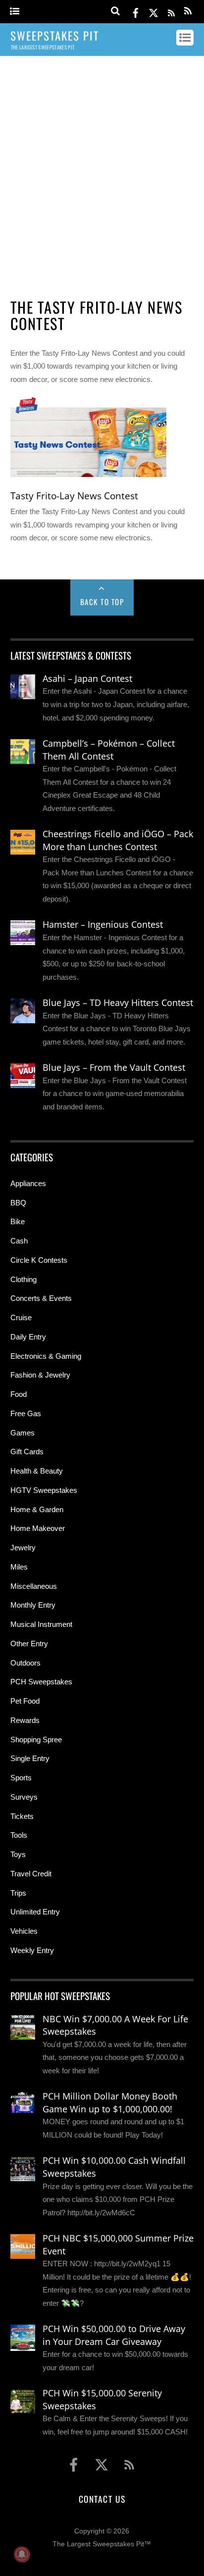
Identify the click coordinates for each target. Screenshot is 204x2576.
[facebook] (136, 11)
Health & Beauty (37, 1471)
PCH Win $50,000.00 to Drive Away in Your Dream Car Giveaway (114, 2335)
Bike (18, 1221)
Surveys (24, 1797)
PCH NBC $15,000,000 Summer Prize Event (118, 2244)
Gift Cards (27, 1452)
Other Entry (29, 1644)
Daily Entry (28, 1337)
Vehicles (24, 1931)
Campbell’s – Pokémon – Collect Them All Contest (109, 750)
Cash (19, 1241)
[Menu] (15, 12)
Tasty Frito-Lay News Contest (74, 496)
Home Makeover (38, 1528)
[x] (153, 11)
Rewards (25, 1720)
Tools (19, 1835)
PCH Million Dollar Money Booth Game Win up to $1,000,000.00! (110, 2102)
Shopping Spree (36, 1740)
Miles (19, 1567)
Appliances (28, 1183)
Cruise (21, 1317)
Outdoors (25, 1663)
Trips (18, 1893)
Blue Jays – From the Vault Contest (114, 1067)
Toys (18, 1854)
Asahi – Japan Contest (87, 678)
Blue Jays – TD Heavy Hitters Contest (118, 1002)
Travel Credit (31, 1874)
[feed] (171, 11)
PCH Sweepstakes (41, 1682)
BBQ (18, 1203)
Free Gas (26, 1413)
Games (23, 1433)
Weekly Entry (32, 1950)
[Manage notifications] (22, 2554)
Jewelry (23, 1548)
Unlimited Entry (35, 1912)
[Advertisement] (102, 173)
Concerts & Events (41, 1298)
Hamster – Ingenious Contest (103, 924)
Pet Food (25, 1701)
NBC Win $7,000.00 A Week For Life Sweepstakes (115, 2025)
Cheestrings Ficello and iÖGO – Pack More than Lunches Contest (118, 840)
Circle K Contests (39, 1260)
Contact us (102, 2499)
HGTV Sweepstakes (44, 1490)
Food (19, 1394)
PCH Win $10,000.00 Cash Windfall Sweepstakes (114, 2167)
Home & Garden (37, 1509)
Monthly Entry (33, 1605)
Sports (21, 1778)
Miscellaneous (34, 1586)
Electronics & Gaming (46, 1356)
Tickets (22, 1816)
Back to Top (102, 602)
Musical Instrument (41, 1624)
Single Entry (30, 1758)
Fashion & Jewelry (40, 1375)
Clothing (24, 1279)
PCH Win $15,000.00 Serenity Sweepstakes (102, 2399)
